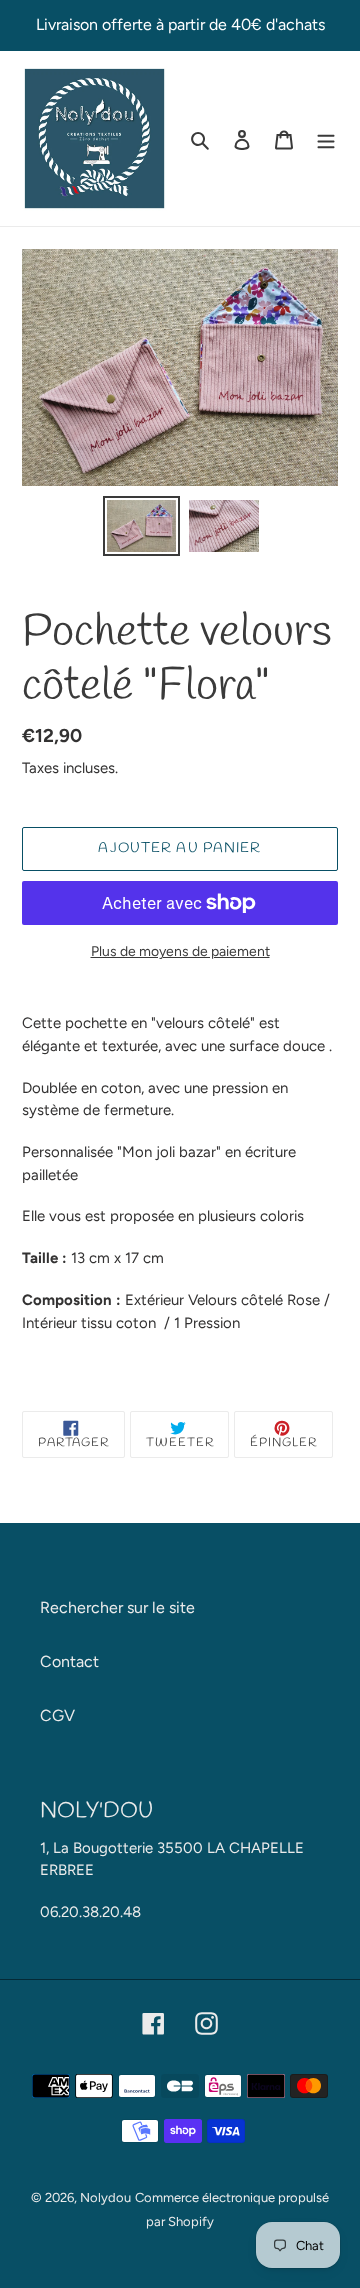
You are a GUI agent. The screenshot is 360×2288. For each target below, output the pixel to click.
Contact (69, 1661)
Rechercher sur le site (117, 1607)
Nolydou (105, 2197)
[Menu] (326, 139)
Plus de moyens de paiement (180, 951)
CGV (57, 1715)
